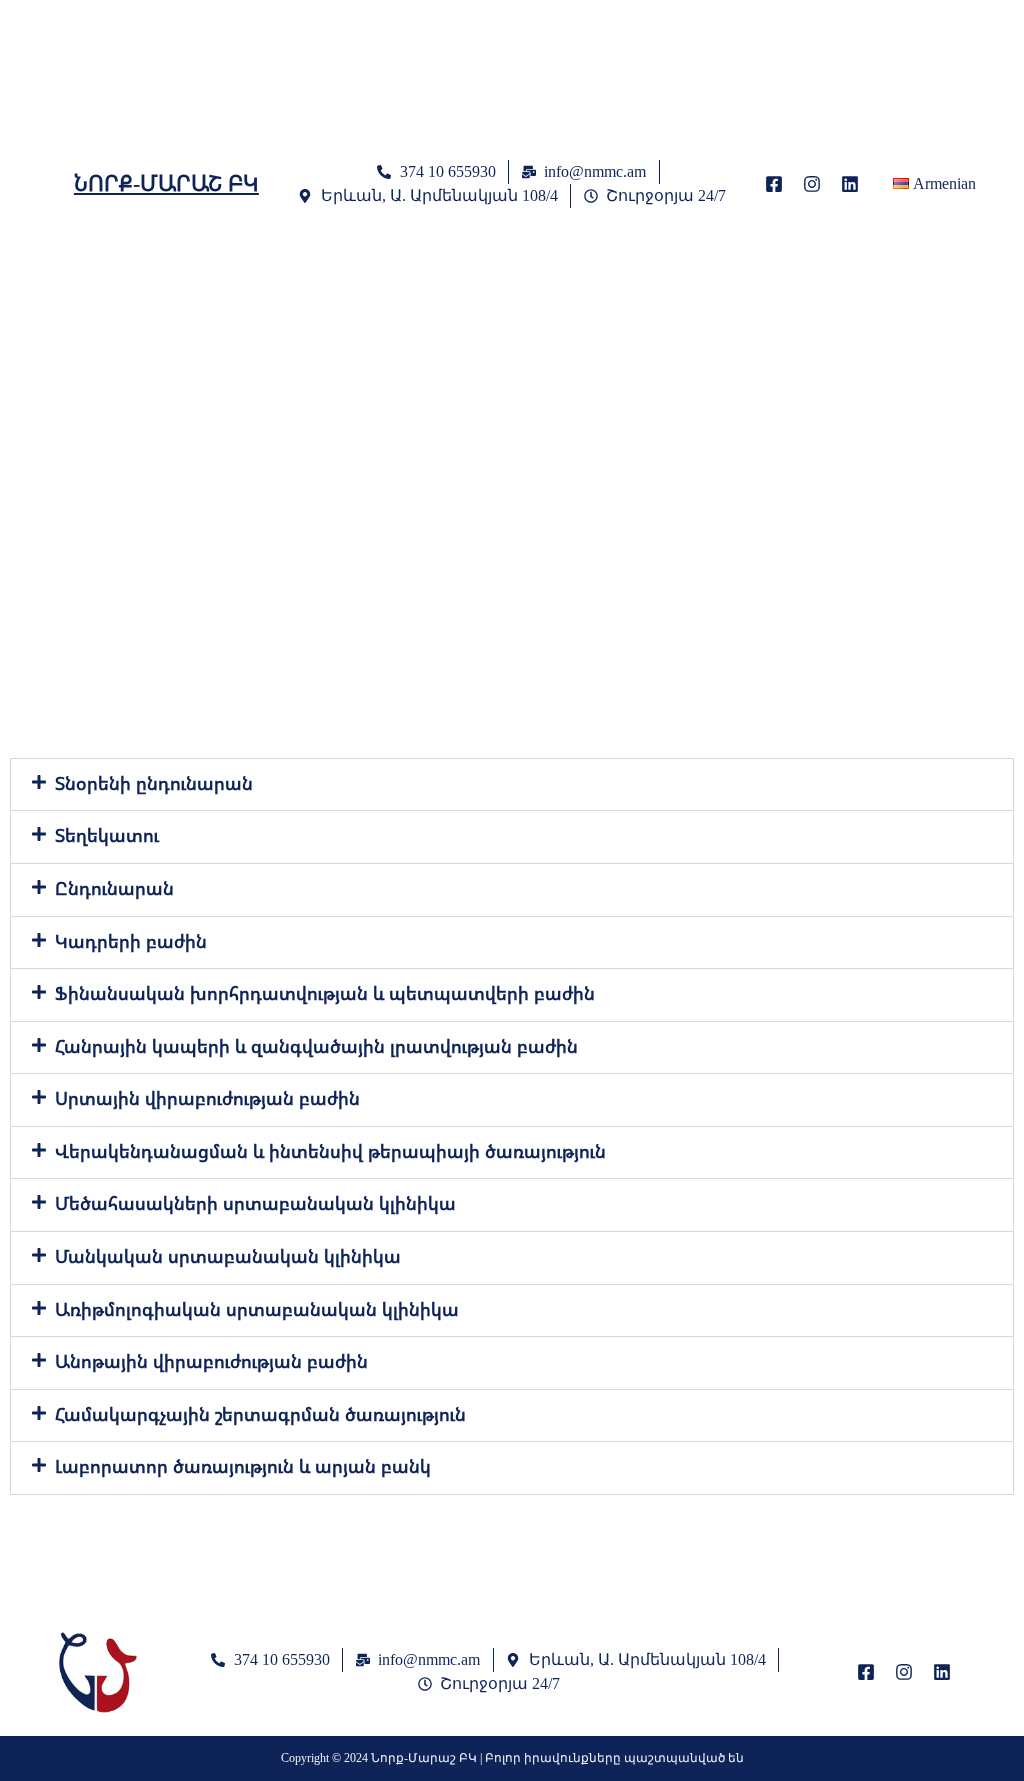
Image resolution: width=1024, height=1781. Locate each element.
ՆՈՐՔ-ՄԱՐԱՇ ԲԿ (166, 183)
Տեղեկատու (107, 836)
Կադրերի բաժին (131, 942)
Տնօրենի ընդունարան (154, 784)
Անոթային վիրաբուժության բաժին (211, 1362)
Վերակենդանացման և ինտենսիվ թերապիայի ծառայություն (330, 1152)
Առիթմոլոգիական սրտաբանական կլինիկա (257, 1310)
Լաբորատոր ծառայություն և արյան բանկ (243, 1467)
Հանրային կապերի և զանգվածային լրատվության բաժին (316, 1047)
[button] (512, 785)
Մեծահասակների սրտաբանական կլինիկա (255, 1204)
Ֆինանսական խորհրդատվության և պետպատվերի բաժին (325, 994)
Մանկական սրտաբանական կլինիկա (228, 1257)
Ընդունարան (114, 889)
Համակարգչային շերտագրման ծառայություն (260, 1415)
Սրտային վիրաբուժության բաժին (207, 1099)
